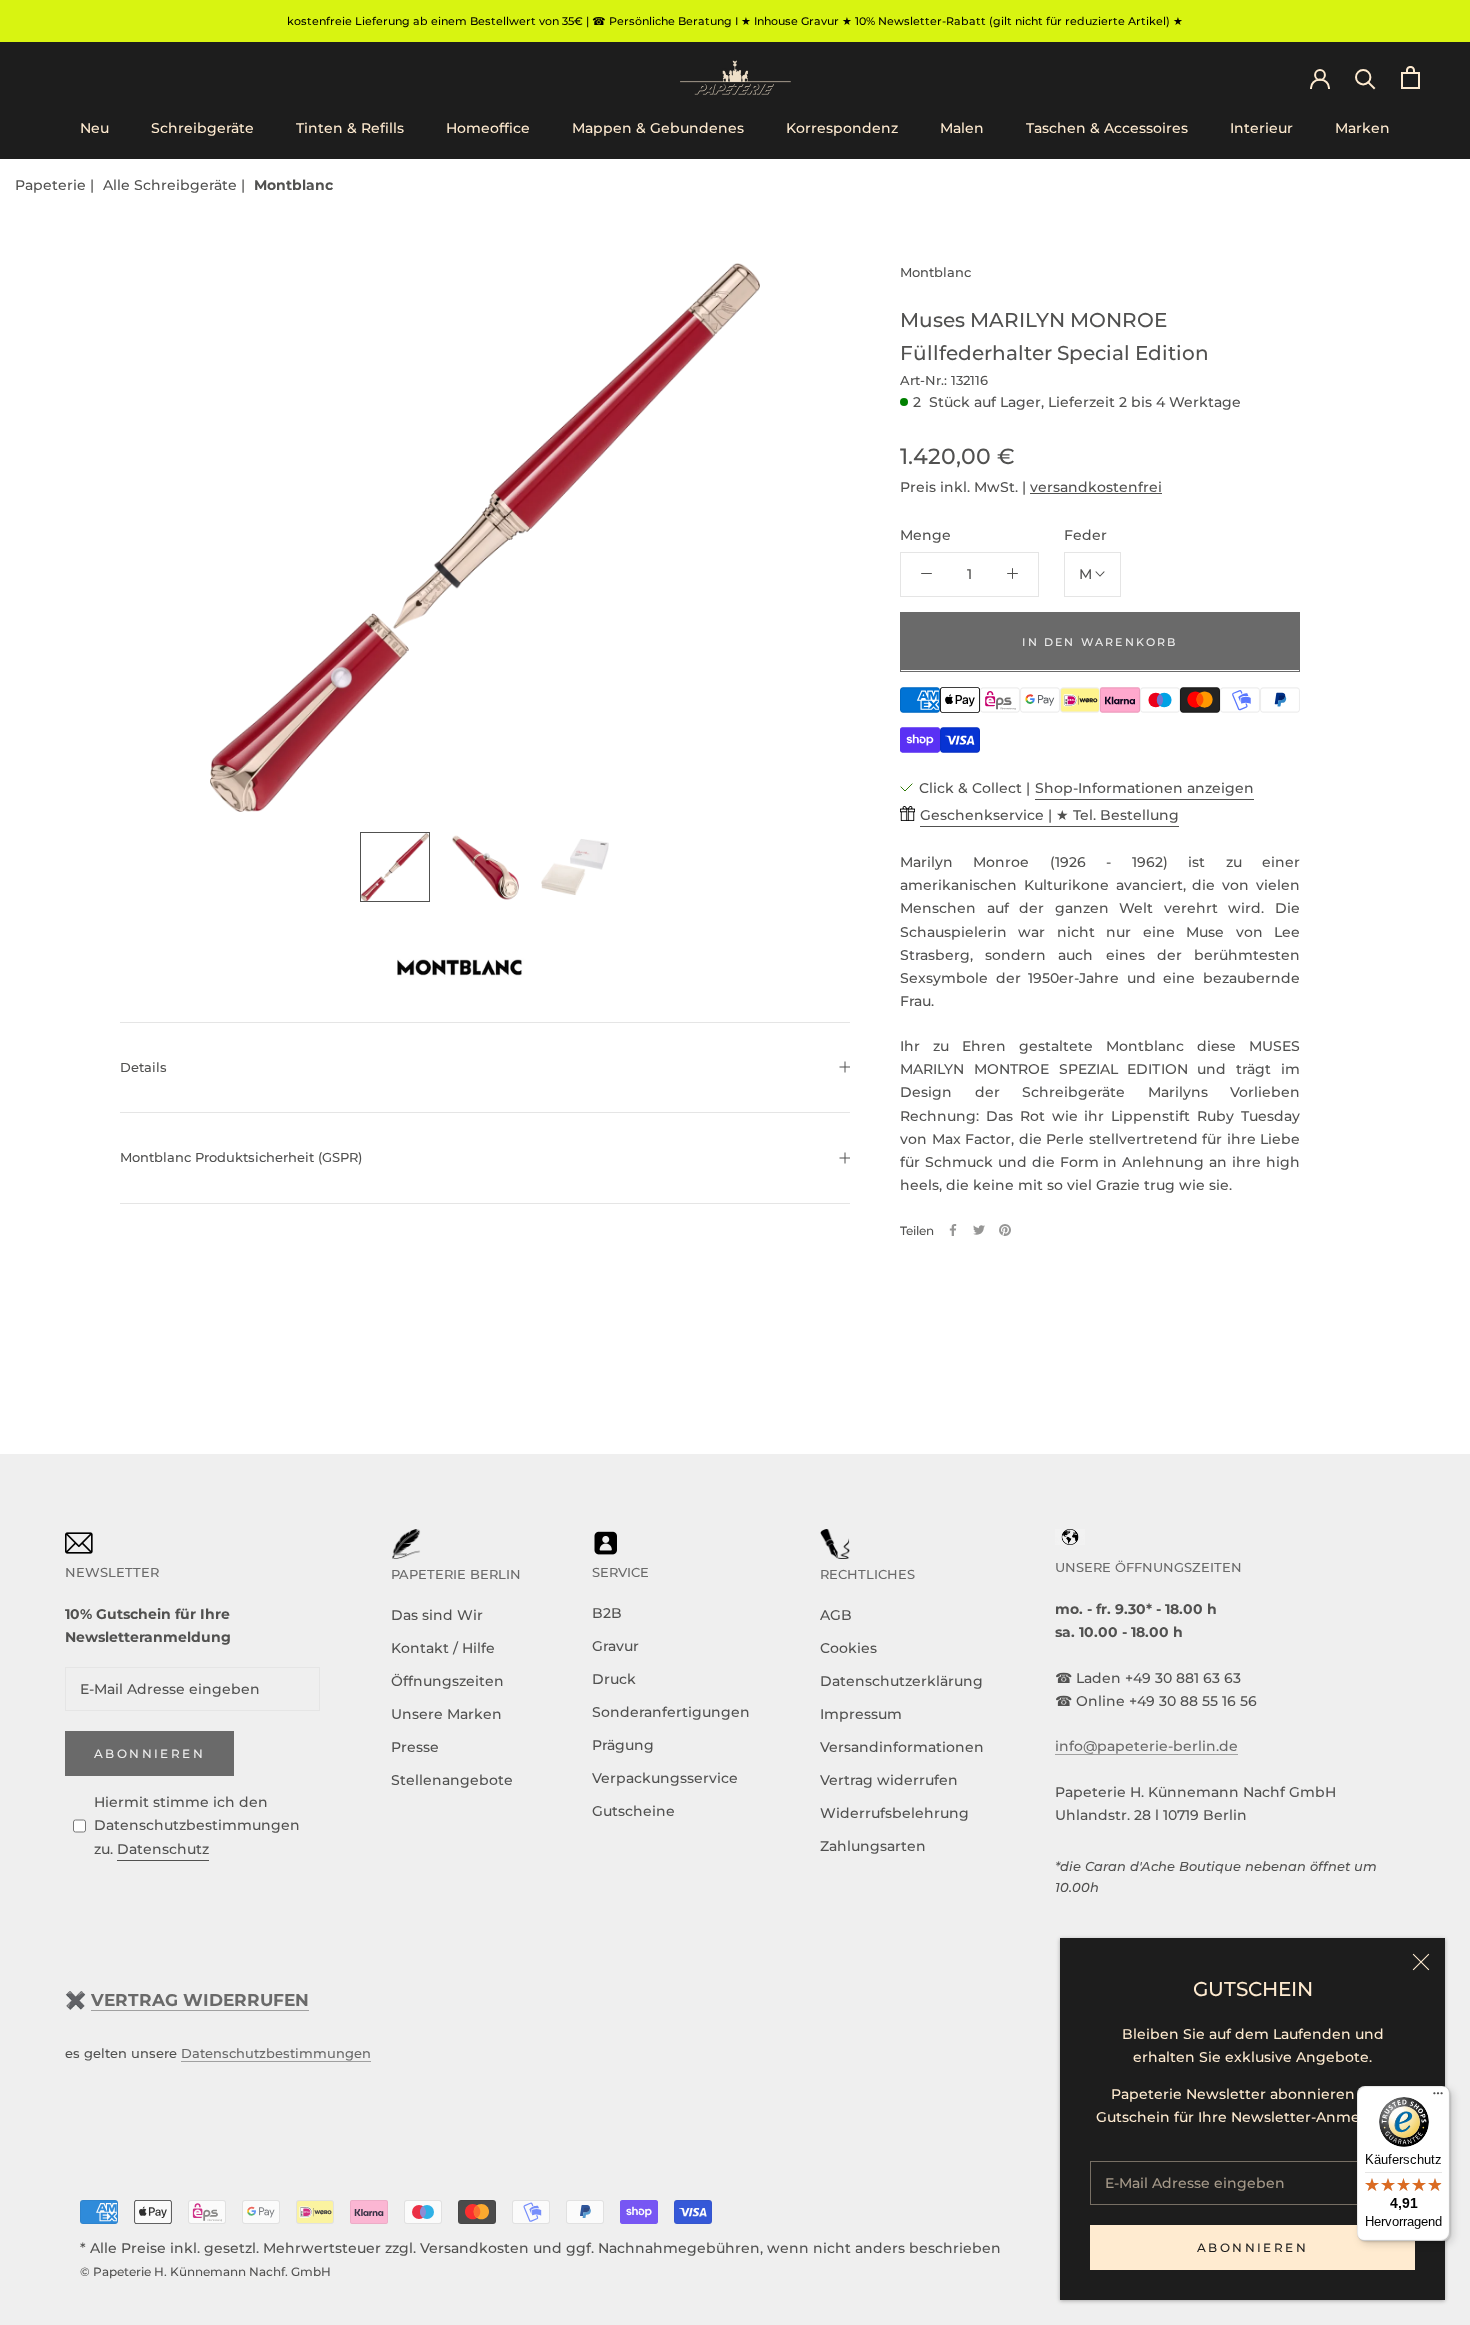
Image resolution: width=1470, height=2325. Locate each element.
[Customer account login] (1320, 77)
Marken (1362, 129)
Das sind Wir (437, 1615)
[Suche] (1365, 77)
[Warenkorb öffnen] (1410, 77)
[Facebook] (953, 1230)
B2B (607, 1613)
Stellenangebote (452, 1780)
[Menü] (1438, 2098)
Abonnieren (1252, 2247)
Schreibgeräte (202, 129)
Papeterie (52, 185)
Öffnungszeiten (447, 1681)
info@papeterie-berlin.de (1146, 1746)
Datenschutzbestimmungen (276, 2053)
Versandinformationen (902, 1747)
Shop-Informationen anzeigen (1144, 787)
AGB (836, 1615)
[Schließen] (1421, 1962)
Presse (415, 1747)
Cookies (848, 1648)
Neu (94, 129)
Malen (962, 129)
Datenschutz (163, 1849)
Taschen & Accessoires (1107, 129)
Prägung (623, 1745)
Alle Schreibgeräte (172, 185)
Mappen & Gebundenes (658, 129)
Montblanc (293, 185)
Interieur (1261, 129)
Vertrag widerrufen (889, 1780)
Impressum (861, 1714)
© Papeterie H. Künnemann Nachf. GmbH (205, 2271)
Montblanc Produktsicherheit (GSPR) (241, 1157)
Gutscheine (633, 1811)
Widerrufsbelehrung (894, 1813)
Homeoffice (488, 129)
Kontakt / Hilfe (443, 1648)
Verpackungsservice (665, 1778)
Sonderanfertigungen (671, 1712)
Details (143, 1067)
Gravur (615, 1646)
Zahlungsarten (873, 1846)
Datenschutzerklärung (901, 1681)
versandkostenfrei (1096, 486)
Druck (614, 1679)
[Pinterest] (1005, 1230)
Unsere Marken (446, 1714)
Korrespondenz (842, 129)
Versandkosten (474, 2248)
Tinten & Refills (350, 129)
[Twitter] (979, 1230)
